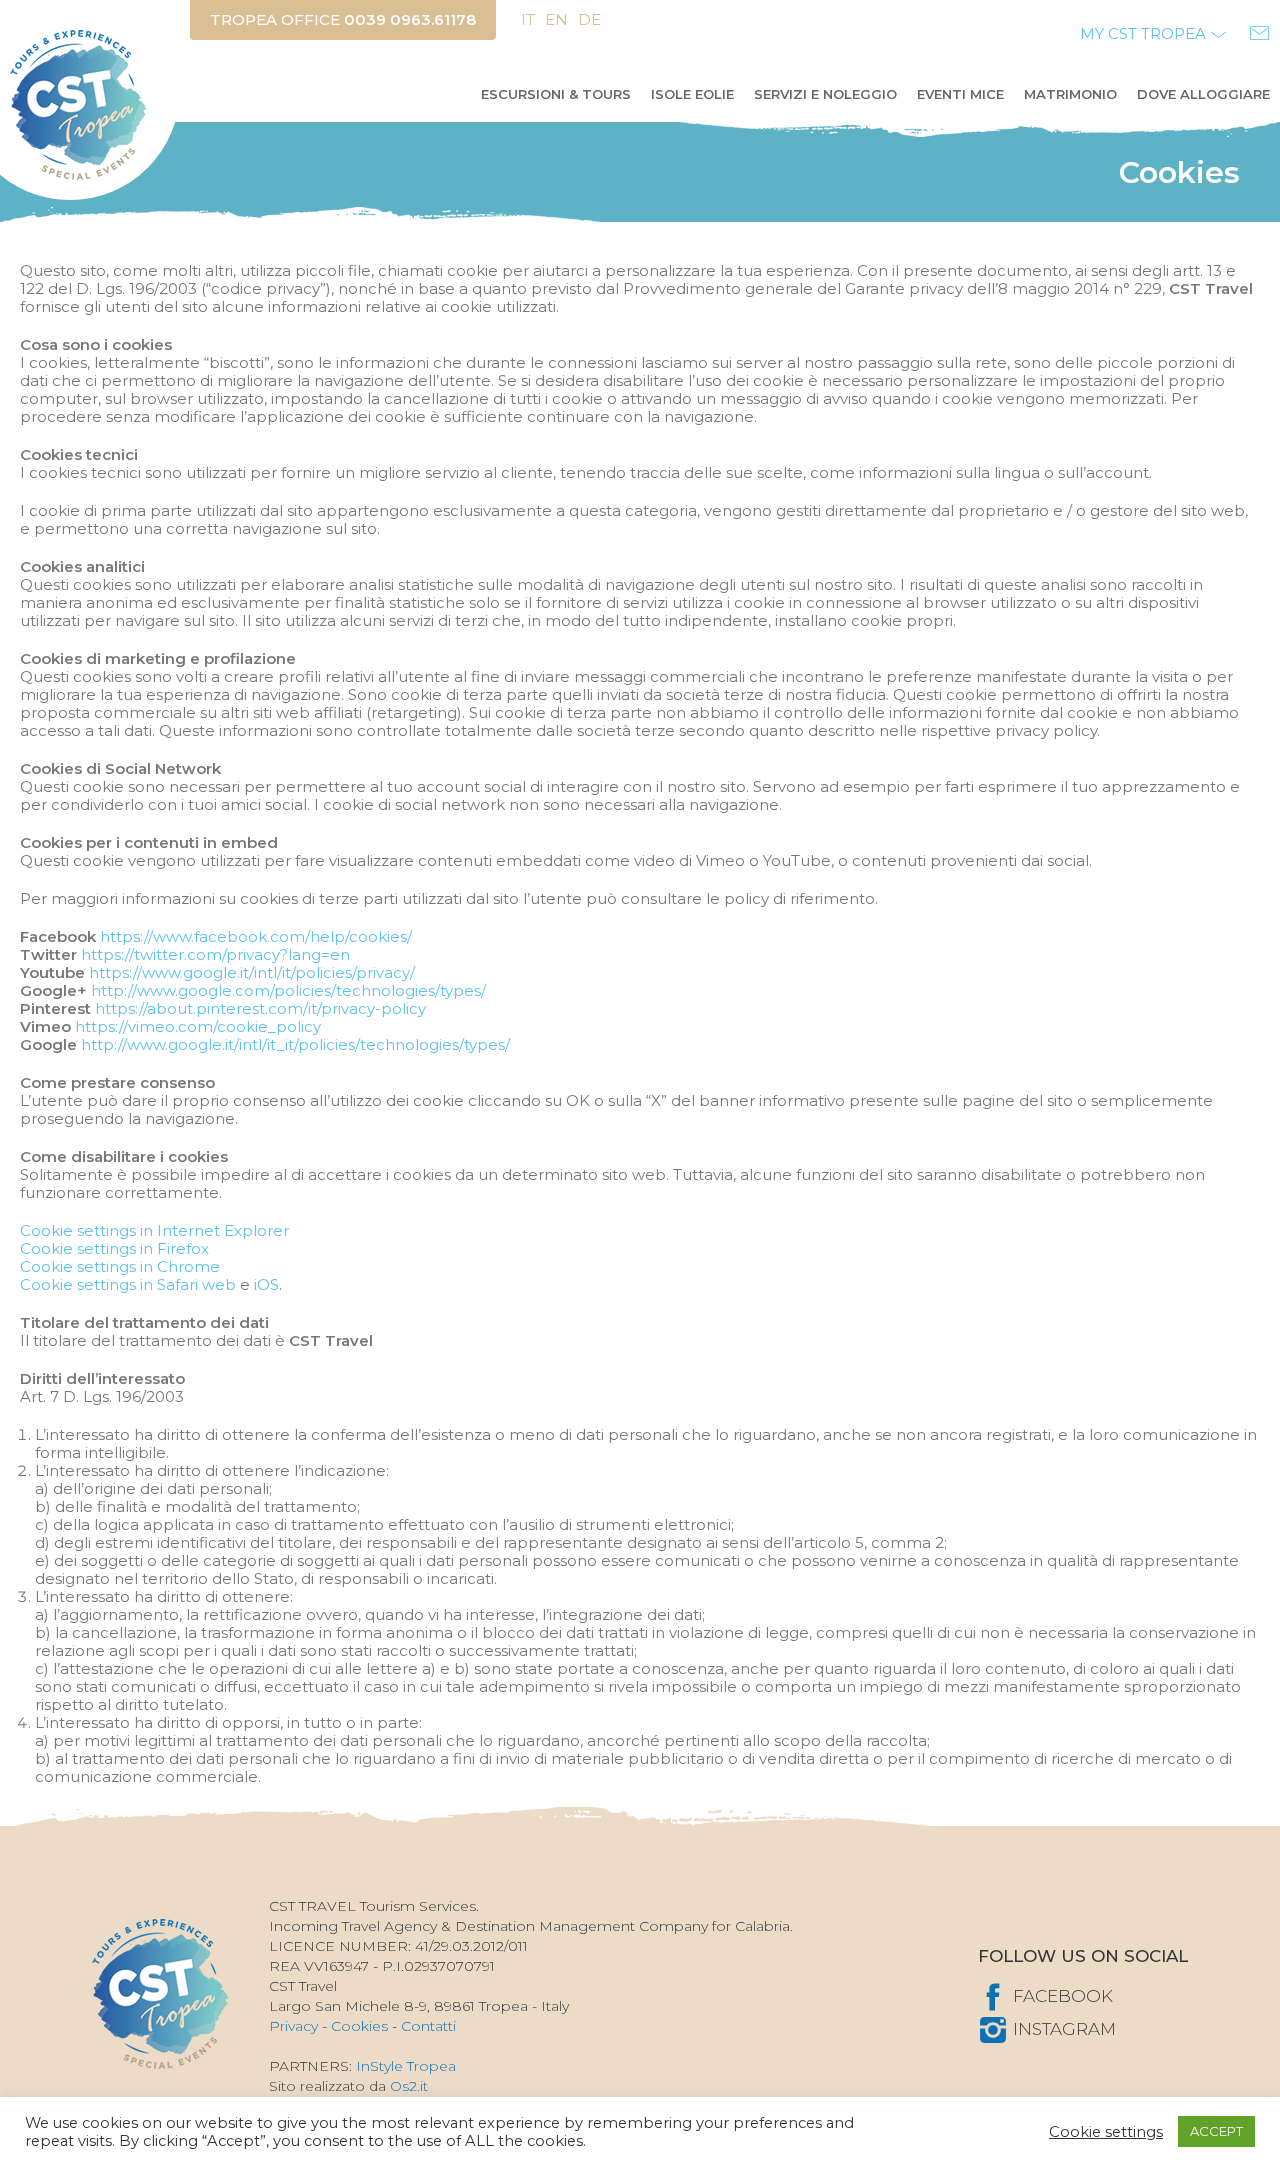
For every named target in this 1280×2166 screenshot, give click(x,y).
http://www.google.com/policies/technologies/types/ (288, 990)
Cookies (359, 2026)
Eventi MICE (960, 94)
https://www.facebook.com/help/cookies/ (256, 936)
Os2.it (409, 2086)
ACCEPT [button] (1216, 2131)
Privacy (293, 2026)
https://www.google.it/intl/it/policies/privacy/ (252, 972)
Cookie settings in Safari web (128, 1284)
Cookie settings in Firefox (114, 1248)
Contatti (428, 2026)
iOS (266, 1284)
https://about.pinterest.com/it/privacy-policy (260, 1008)
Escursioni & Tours (556, 94)
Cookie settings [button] (1106, 2132)
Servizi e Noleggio (825, 94)
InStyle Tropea (406, 2066)
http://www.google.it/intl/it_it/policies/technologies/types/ (295, 1044)
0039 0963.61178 (410, 19)
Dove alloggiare (1203, 94)
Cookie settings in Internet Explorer (154, 1230)
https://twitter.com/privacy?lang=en (215, 954)
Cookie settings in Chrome (120, 1266)
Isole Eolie (692, 94)
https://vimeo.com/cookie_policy (198, 1026)
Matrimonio (1070, 94)
